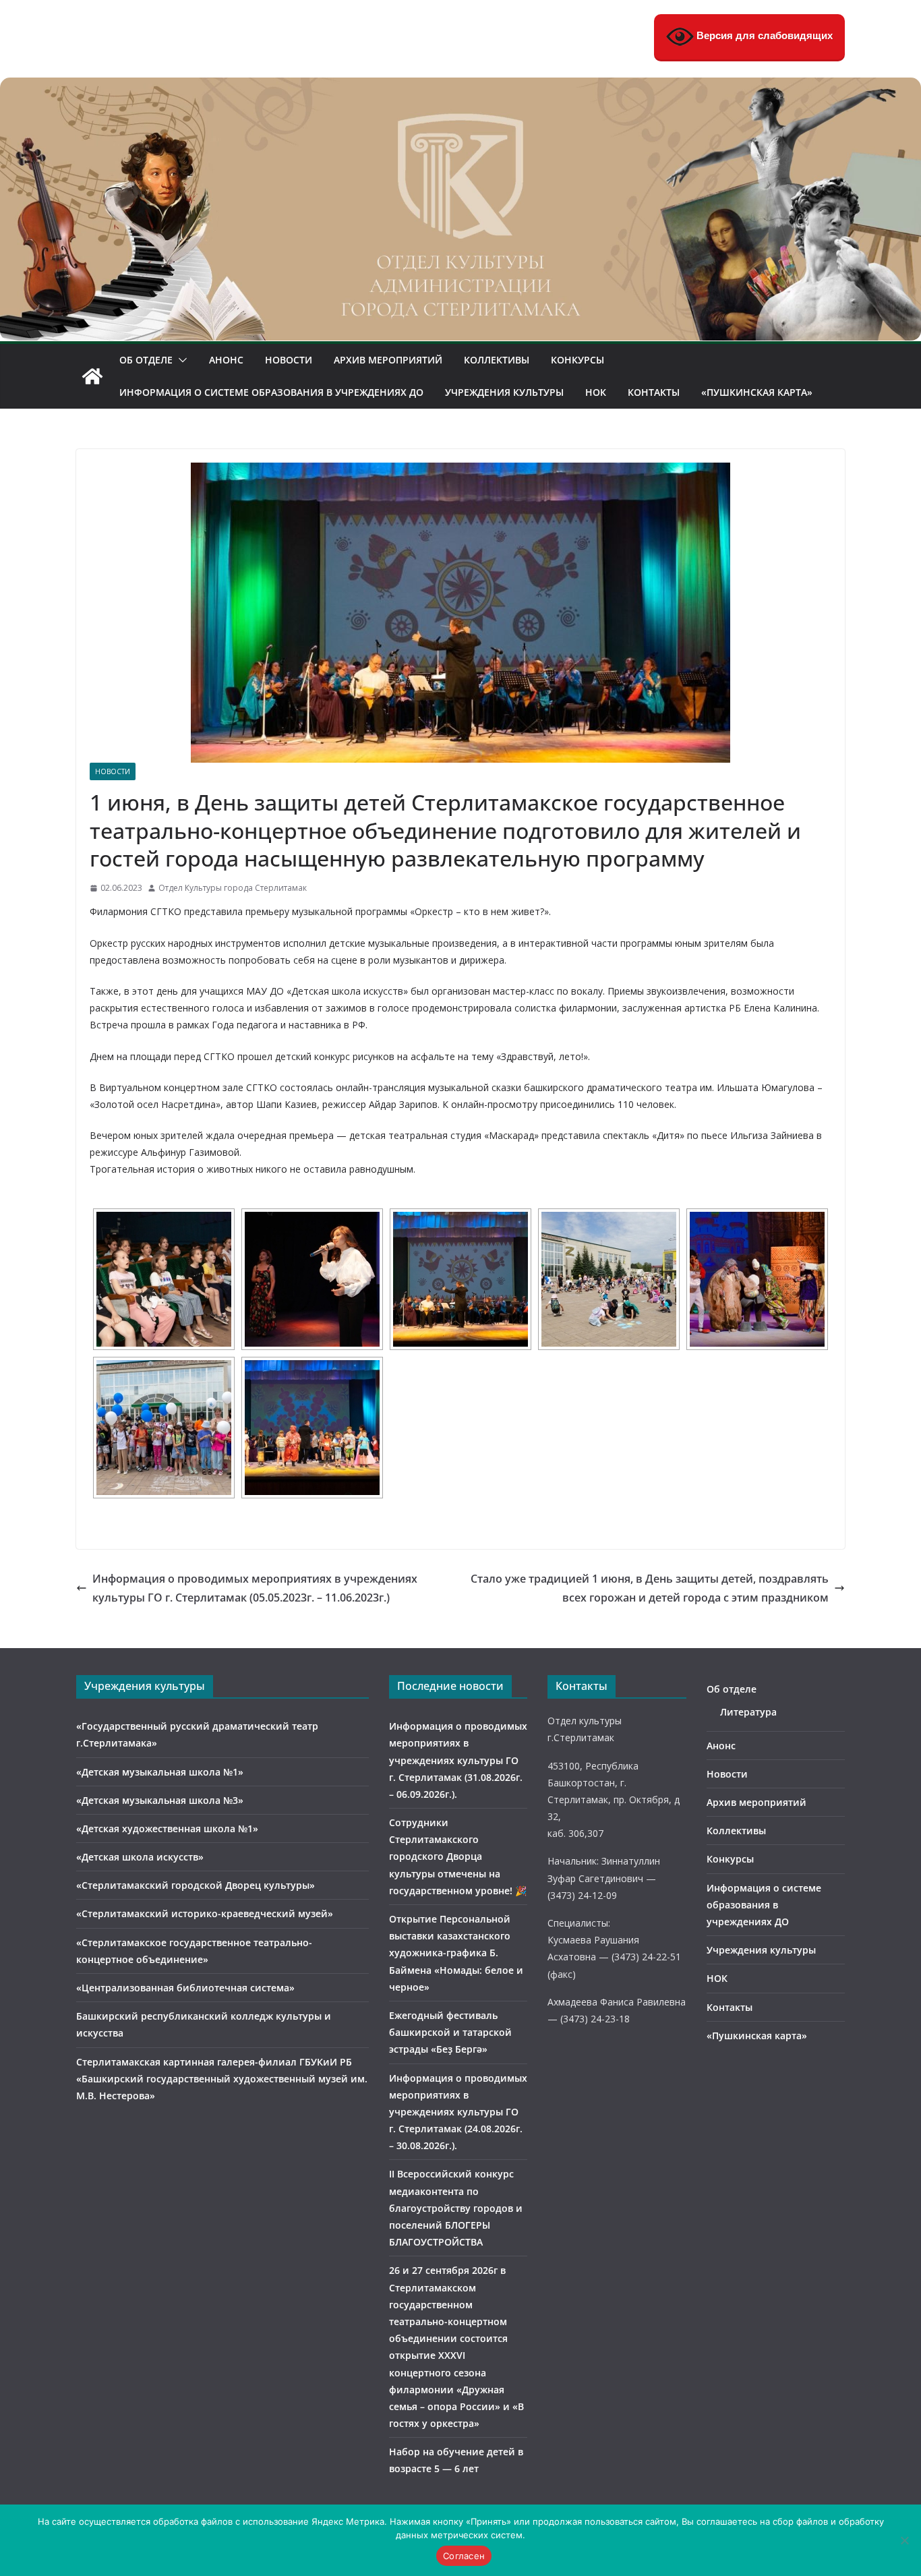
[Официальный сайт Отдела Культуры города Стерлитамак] (460, 87)
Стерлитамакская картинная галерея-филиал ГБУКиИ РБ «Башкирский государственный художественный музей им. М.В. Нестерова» (222, 2079)
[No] (904, 2540)
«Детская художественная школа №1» (167, 1828)
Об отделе (146, 360)
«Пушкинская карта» (757, 392)
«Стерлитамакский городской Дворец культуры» (196, 1885)
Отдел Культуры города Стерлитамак (233, 888)
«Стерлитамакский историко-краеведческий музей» (205, 1913)
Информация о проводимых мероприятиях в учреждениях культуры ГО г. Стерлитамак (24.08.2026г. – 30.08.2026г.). (458, 2112)
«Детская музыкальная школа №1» (160, 1772)
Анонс (226, 360)
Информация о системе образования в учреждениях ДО (271, 392)
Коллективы (497, 360)
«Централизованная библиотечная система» (185, 1988)
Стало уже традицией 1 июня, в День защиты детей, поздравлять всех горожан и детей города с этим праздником (650, 1588)
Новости (289, 360)
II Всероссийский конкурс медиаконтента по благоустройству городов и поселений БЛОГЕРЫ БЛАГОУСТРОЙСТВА (456, 2208)
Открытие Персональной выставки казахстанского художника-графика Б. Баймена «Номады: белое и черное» (456, 1953)
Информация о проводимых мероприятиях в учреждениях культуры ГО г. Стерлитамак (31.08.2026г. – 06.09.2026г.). (458, 1760)
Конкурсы (577, 360)
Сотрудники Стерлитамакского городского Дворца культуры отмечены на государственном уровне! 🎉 (458, 1856)
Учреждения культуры (504, 392)
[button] (180, 360)
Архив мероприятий (388, 360)
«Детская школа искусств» (140, 1857)
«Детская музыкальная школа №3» (160, 1800)
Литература (748, 1712)
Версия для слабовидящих (763, 35)
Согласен (464, 2556)
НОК (596, 392)
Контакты (654, 392)
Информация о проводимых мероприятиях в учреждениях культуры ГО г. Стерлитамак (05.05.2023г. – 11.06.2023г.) (255, 1588)
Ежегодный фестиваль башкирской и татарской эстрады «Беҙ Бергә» (450, 2032)
